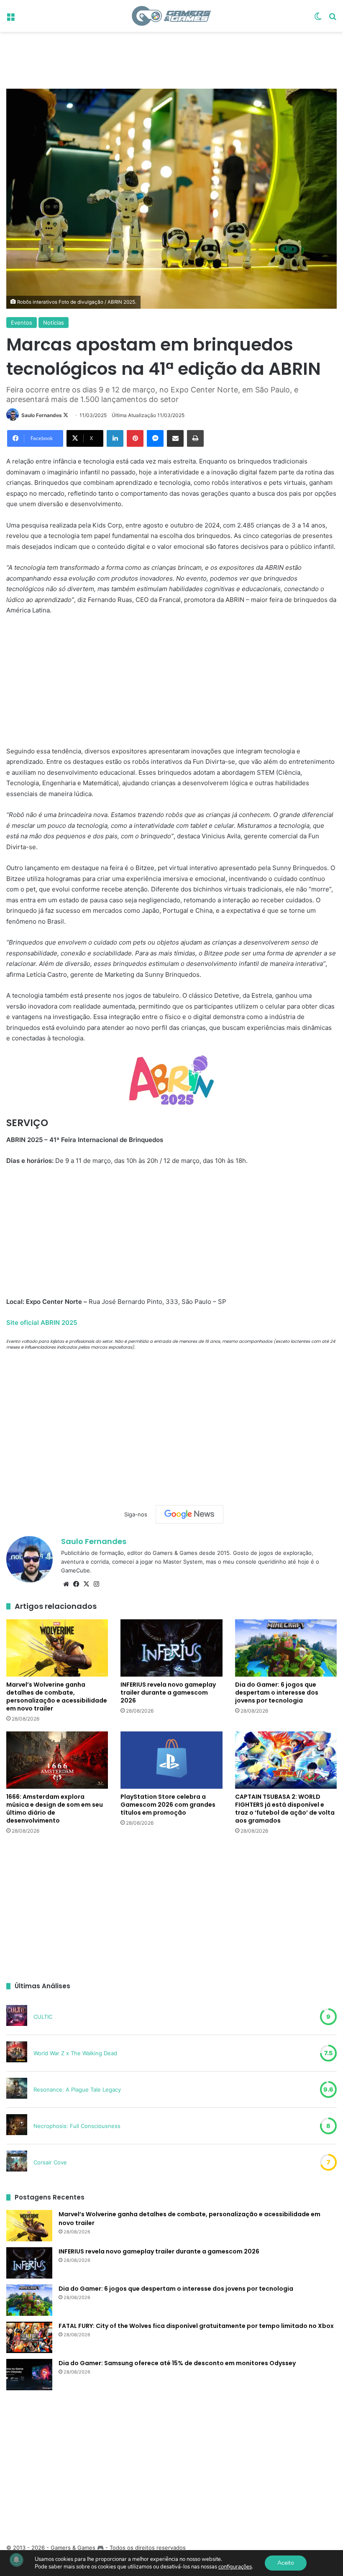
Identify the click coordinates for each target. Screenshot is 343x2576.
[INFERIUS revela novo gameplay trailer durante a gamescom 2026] (171, 1648)
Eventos (22, 323)
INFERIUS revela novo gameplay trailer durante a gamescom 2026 (168, 1693)
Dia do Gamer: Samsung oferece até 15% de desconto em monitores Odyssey (177, 2363)
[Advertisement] (171, 59)
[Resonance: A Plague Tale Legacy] (17, 2089)
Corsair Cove (50, 2162)
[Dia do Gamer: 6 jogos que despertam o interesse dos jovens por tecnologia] (286, 1648)
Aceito (286, 2563)
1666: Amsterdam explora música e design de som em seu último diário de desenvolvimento (55, 1809)
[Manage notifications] (16, 2560)
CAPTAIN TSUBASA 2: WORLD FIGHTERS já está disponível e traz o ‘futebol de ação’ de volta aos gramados (285, 1809)
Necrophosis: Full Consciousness (77, 2126)
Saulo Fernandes (42, 415)
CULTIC (43, 2017)
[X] (86, 1584)
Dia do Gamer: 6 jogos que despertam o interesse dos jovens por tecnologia (277, 1693)
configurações (235, 2567)
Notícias (54, 323)
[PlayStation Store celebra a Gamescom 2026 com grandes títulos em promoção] (171, 1760)
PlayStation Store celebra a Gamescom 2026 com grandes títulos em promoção (168, 1805)
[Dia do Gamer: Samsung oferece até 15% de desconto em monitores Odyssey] (29, 2375)
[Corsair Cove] (17, 2162)
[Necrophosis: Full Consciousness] (17, 2126)
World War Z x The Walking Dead (75, 2053)
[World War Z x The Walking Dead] (17, 2053)
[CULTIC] (17, 2017)
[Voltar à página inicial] (171, 16)
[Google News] (189, 1514)
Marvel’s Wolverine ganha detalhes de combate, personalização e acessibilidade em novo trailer (57, 1696)
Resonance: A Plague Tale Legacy (77, 2089)
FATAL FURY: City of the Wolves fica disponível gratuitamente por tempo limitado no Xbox (196, 2326)
